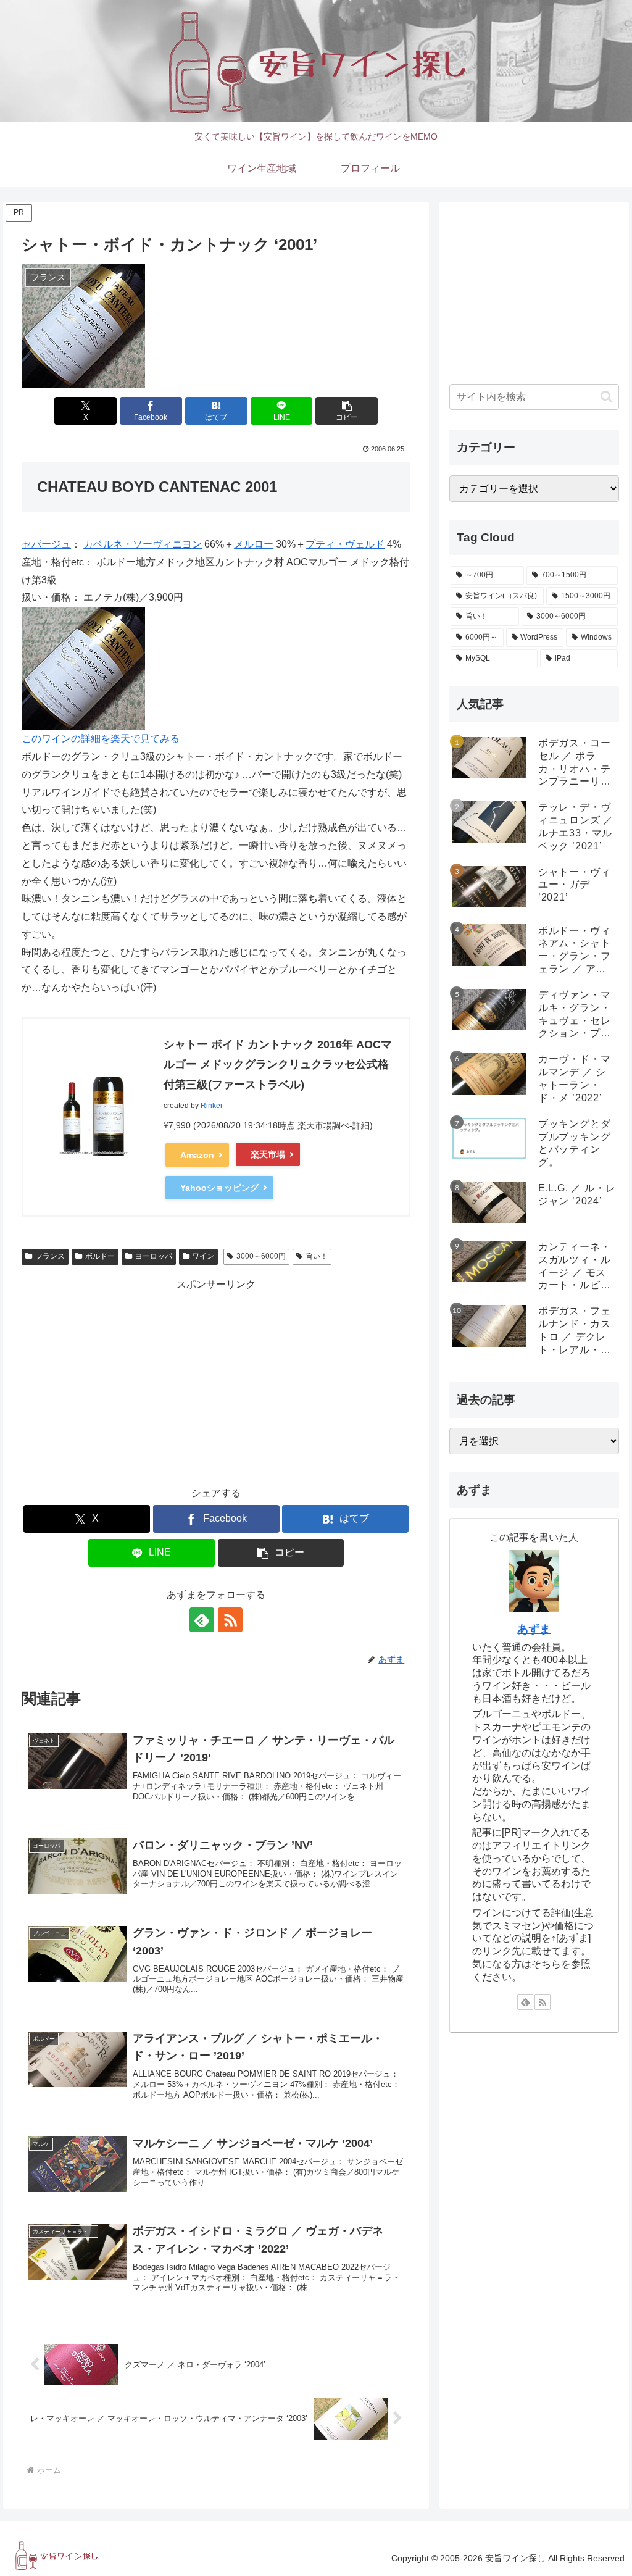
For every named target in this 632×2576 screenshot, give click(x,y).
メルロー (254, 544)
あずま (534, 1629)
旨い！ (317, 1256)
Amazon (197, 1155)
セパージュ (46, 544)
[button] (347, 411)
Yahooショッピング (219, 1188)
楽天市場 (268, 1154)
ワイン (203, 1256)
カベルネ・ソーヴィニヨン (143, 544)
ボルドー (100, 1256)
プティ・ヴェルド (345, 544)
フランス (50, 1256)
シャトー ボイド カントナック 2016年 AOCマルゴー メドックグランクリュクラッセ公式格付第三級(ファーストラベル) (278, 1065)
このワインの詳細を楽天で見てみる (101, 739)
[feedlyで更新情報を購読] (202, 1620)
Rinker (212, 1106)
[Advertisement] (216, 1380)
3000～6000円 (261, 1256)
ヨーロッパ (154, 1256)
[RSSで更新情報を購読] (230, 1620)
